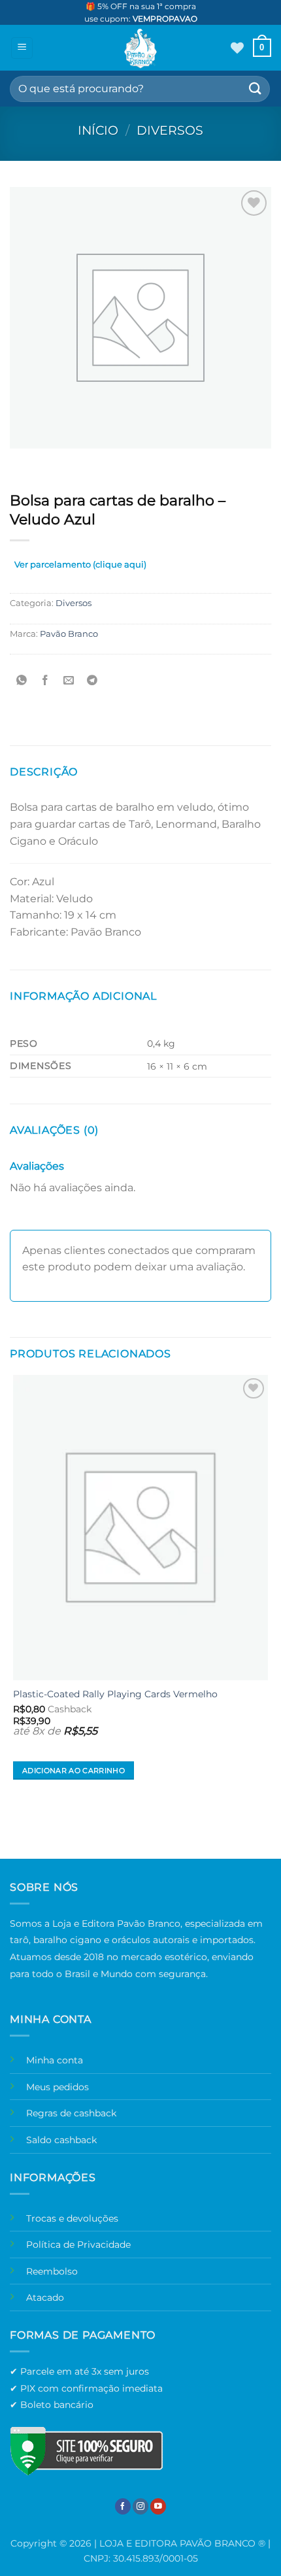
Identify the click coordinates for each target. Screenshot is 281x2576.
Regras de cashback (71, 2113)
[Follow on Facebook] (123, 2506)
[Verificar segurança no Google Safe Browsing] (86, 2451)
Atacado (45, 2297)
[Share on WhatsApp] (22, 680)
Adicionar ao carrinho (74, 1771)
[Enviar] (256, 89)
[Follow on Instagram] (140, 2506)
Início (98, 130)
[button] (22, 48)
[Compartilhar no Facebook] (45, 680)
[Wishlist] (237, 48)
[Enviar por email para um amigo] (69, 680)
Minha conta (55, 2060)
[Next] (58, 461)
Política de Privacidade (78, 2245)
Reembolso (52, 2271)
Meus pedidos (58, 2087)
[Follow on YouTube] (158, 2506)
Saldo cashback (61, 2140)
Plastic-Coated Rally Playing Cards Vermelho (115, 1694)
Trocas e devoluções (72, 2218)
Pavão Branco (69, 634)
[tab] (80, 567)
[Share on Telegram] (92, 680)
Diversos (170, 130)
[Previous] (23, 461)
